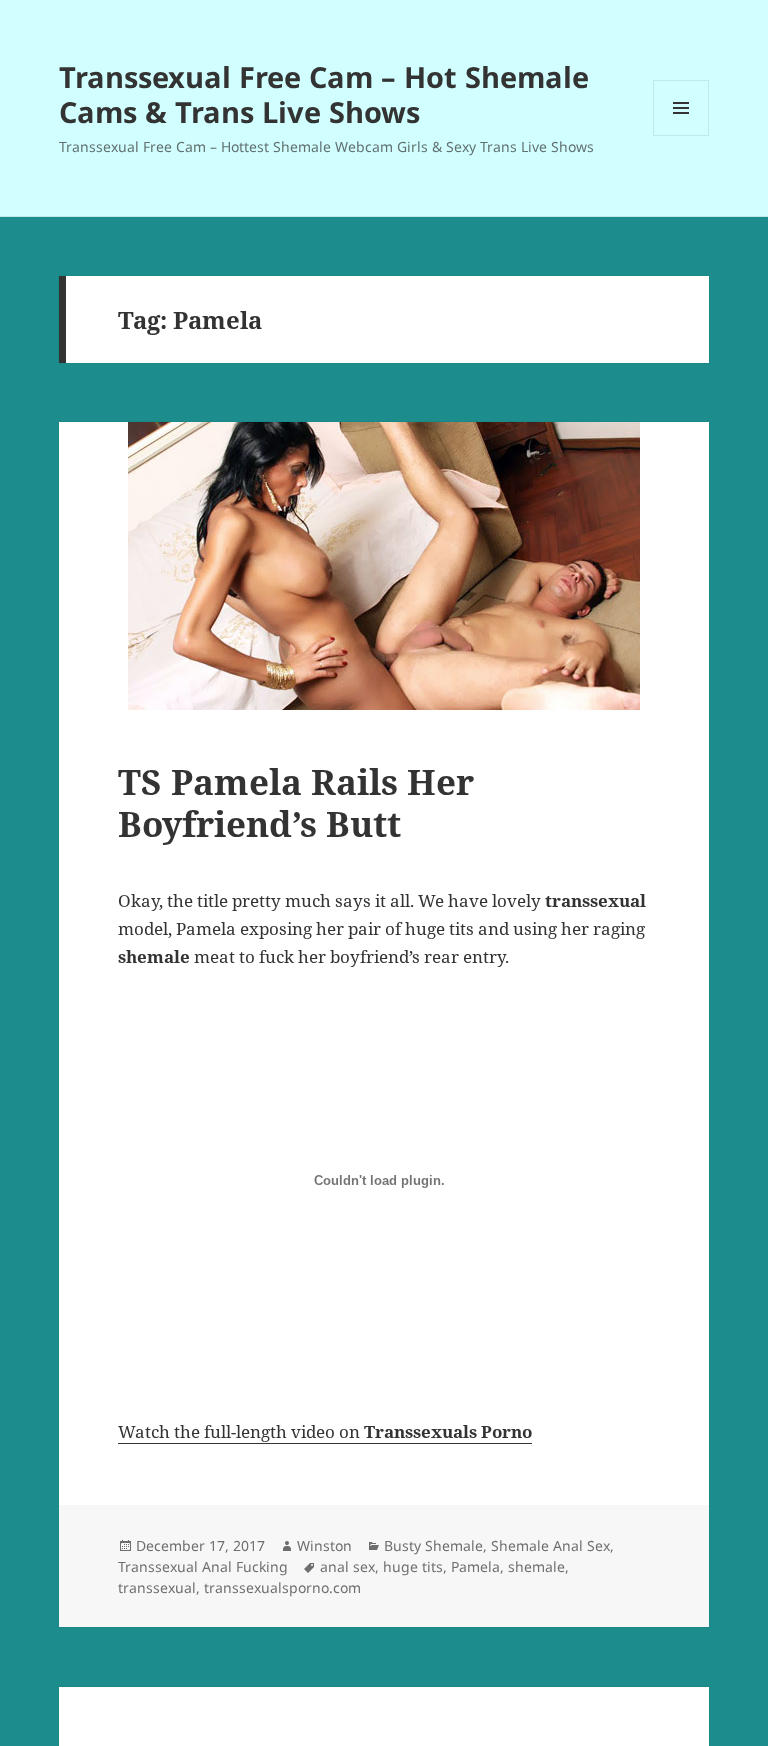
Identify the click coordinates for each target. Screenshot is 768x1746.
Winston (324, 1545)
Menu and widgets (681, 135)
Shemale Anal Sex (550, 1545)
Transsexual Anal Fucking (203, 1566)
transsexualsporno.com (282, 1587)
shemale (536, 1566)
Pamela (475, 1566)
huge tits (413, 1566)
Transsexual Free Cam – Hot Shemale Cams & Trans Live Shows (324, 94)
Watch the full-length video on (325, 1431)
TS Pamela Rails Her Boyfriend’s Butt (296, 802)
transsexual (157, 1587)
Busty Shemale (433, 1545)
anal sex (347, 1566)
